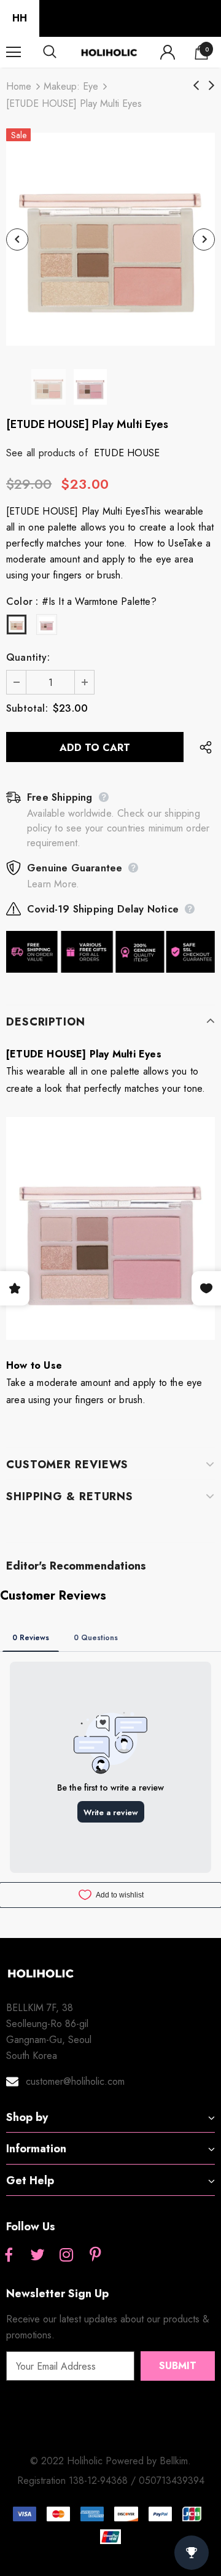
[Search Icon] (61, 52)
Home (19, 86)
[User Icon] (168, 52)
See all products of (47, 453)
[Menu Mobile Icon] (14, 52)
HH (20, 18)
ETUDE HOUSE (127, 453)
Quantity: (28, 657)
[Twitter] (37, 2255)
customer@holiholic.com (75, 2081)
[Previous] (17, 239)
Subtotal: (27, 708)
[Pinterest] (95, 2255)
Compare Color (173, 333)
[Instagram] (66, 2255)
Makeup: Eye (71, 86)
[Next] (204, 239)
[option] (110, 239)
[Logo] (109, 52)
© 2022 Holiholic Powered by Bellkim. (110, 2461)
